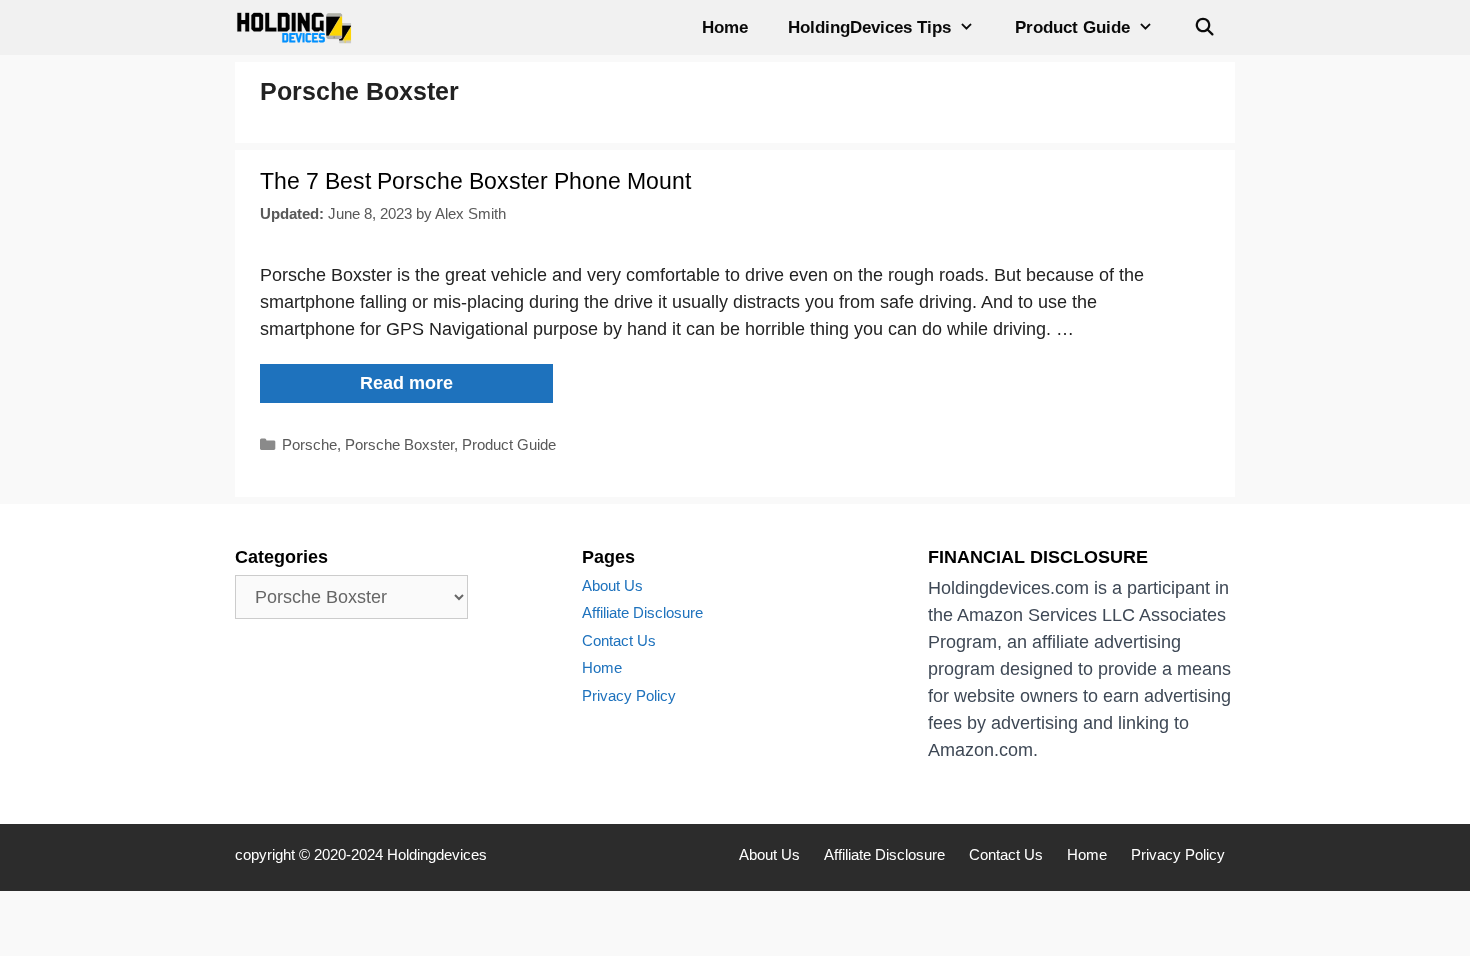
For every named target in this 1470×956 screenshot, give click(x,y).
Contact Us (619, 640)
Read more (441, 387)
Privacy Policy (629, 695)
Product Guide (1072, 27)
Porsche (309, 444)
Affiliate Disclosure (642, 612)
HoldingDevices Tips (869, 27)
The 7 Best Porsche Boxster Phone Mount (475, 181)
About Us (612, 585)
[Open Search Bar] (1204, 27)
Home (725, 27)
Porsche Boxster (399, 444)
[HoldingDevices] (299, 27)
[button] (973, 27)
